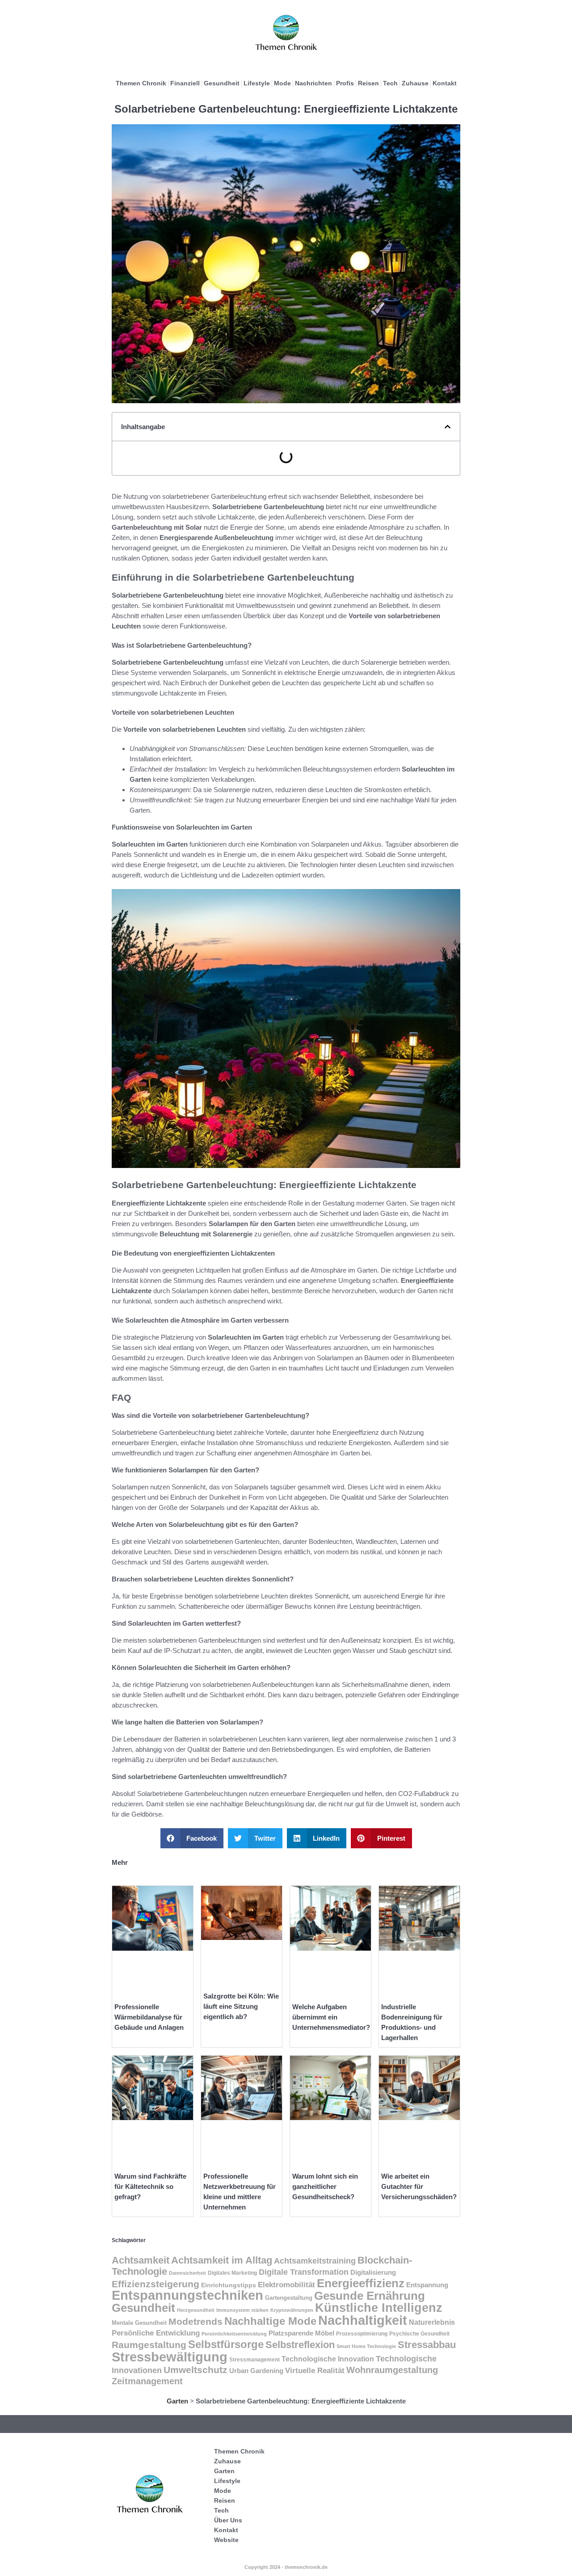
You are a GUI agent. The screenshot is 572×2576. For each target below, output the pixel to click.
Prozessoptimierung (362, 2334)
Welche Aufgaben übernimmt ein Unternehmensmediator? (331, 2017)
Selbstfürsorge (226, 2344)
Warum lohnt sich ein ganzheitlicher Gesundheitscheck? (325, 2186)
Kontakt (445, 83)
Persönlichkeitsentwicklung (234, 2334)
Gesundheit (222, 83)
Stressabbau (427, 2345)
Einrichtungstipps (229, 2285)
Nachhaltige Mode (270, 2321)
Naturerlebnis (432, 2322)
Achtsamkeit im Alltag (222, 2260)
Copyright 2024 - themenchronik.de (286, 2567)
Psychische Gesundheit (419, 2334)
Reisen (368, 83)
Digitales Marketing (232, 2273)
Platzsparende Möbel (301, 2333)
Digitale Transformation (304, 2272)
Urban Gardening (256, 2371)
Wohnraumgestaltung (392, 2370)
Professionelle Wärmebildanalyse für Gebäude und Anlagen (149, 2017)
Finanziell (185, 83)
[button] (448, 427)
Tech (390, 83)
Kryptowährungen (292, 2310)
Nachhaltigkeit (363, 2320)
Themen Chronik (141, 83)
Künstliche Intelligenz (379, 2308)
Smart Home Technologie (366, 2346)
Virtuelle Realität (315, 2371)
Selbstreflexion (300, 2345)
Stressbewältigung (170, 2357)
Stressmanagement (254, 2359)
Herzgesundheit (196, 2310)
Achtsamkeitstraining (315, 2261)
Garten (177, 2401)
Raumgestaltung (149, 2345)
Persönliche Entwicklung (156, 2333)
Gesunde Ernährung (370, 2296)
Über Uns (228, 2520)
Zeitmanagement (147, 2381)
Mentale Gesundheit (139, 2323)
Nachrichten (313, 83)
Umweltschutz (196, 2370)
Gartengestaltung (289, 2298)
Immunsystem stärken (242, 2310)
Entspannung (427, 2285)
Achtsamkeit (141, 2260)
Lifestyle (257, 83)
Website (226, 2540)
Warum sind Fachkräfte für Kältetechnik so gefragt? (150, 2186)
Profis (345, 83)
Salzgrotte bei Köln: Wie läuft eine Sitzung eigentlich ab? (241, 2006)
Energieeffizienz (361, 2283)
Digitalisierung (373, 2272)
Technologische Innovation (328, 2359)
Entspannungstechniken (187, 2295)
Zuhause (415, 83)
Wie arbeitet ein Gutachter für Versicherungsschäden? (419, 2186)
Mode (282, 83)
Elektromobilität (286, 2285)
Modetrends (196, 2321)
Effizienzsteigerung (156, 2284)
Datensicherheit (187, 2273)
